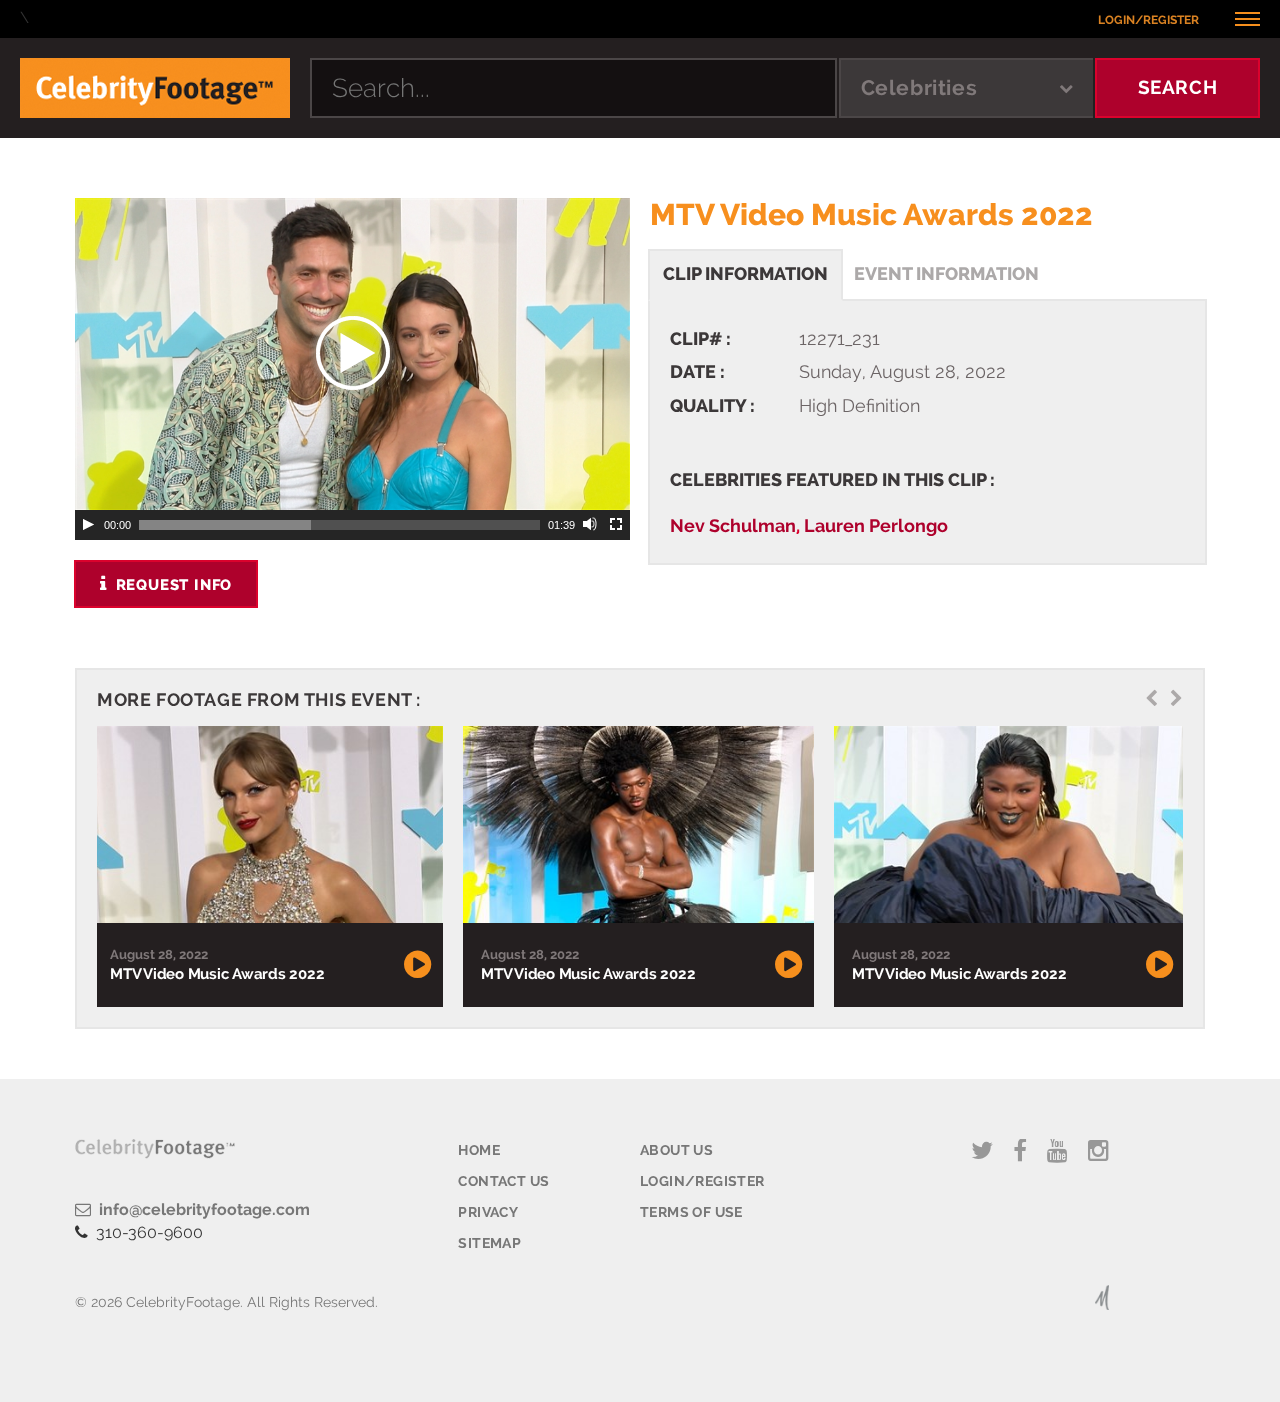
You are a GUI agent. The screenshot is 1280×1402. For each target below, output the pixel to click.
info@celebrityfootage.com (200, 1209)
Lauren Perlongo (876, 525)
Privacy (488, 1212)
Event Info (946, 273)
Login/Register (1148, 20)
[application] (352, 354)
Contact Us (503, 1181)
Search (1178, 87)
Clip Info (745, 273)
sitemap (489, 1243)
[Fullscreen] (617, 525)
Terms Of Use (691, 1212)
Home (479, 1150)
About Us (676, 1150)
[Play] (88, 525)
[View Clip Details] (267, 825)
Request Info (171, 585)
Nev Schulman (733, 525)
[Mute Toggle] (591, 525)
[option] (267, 866)
